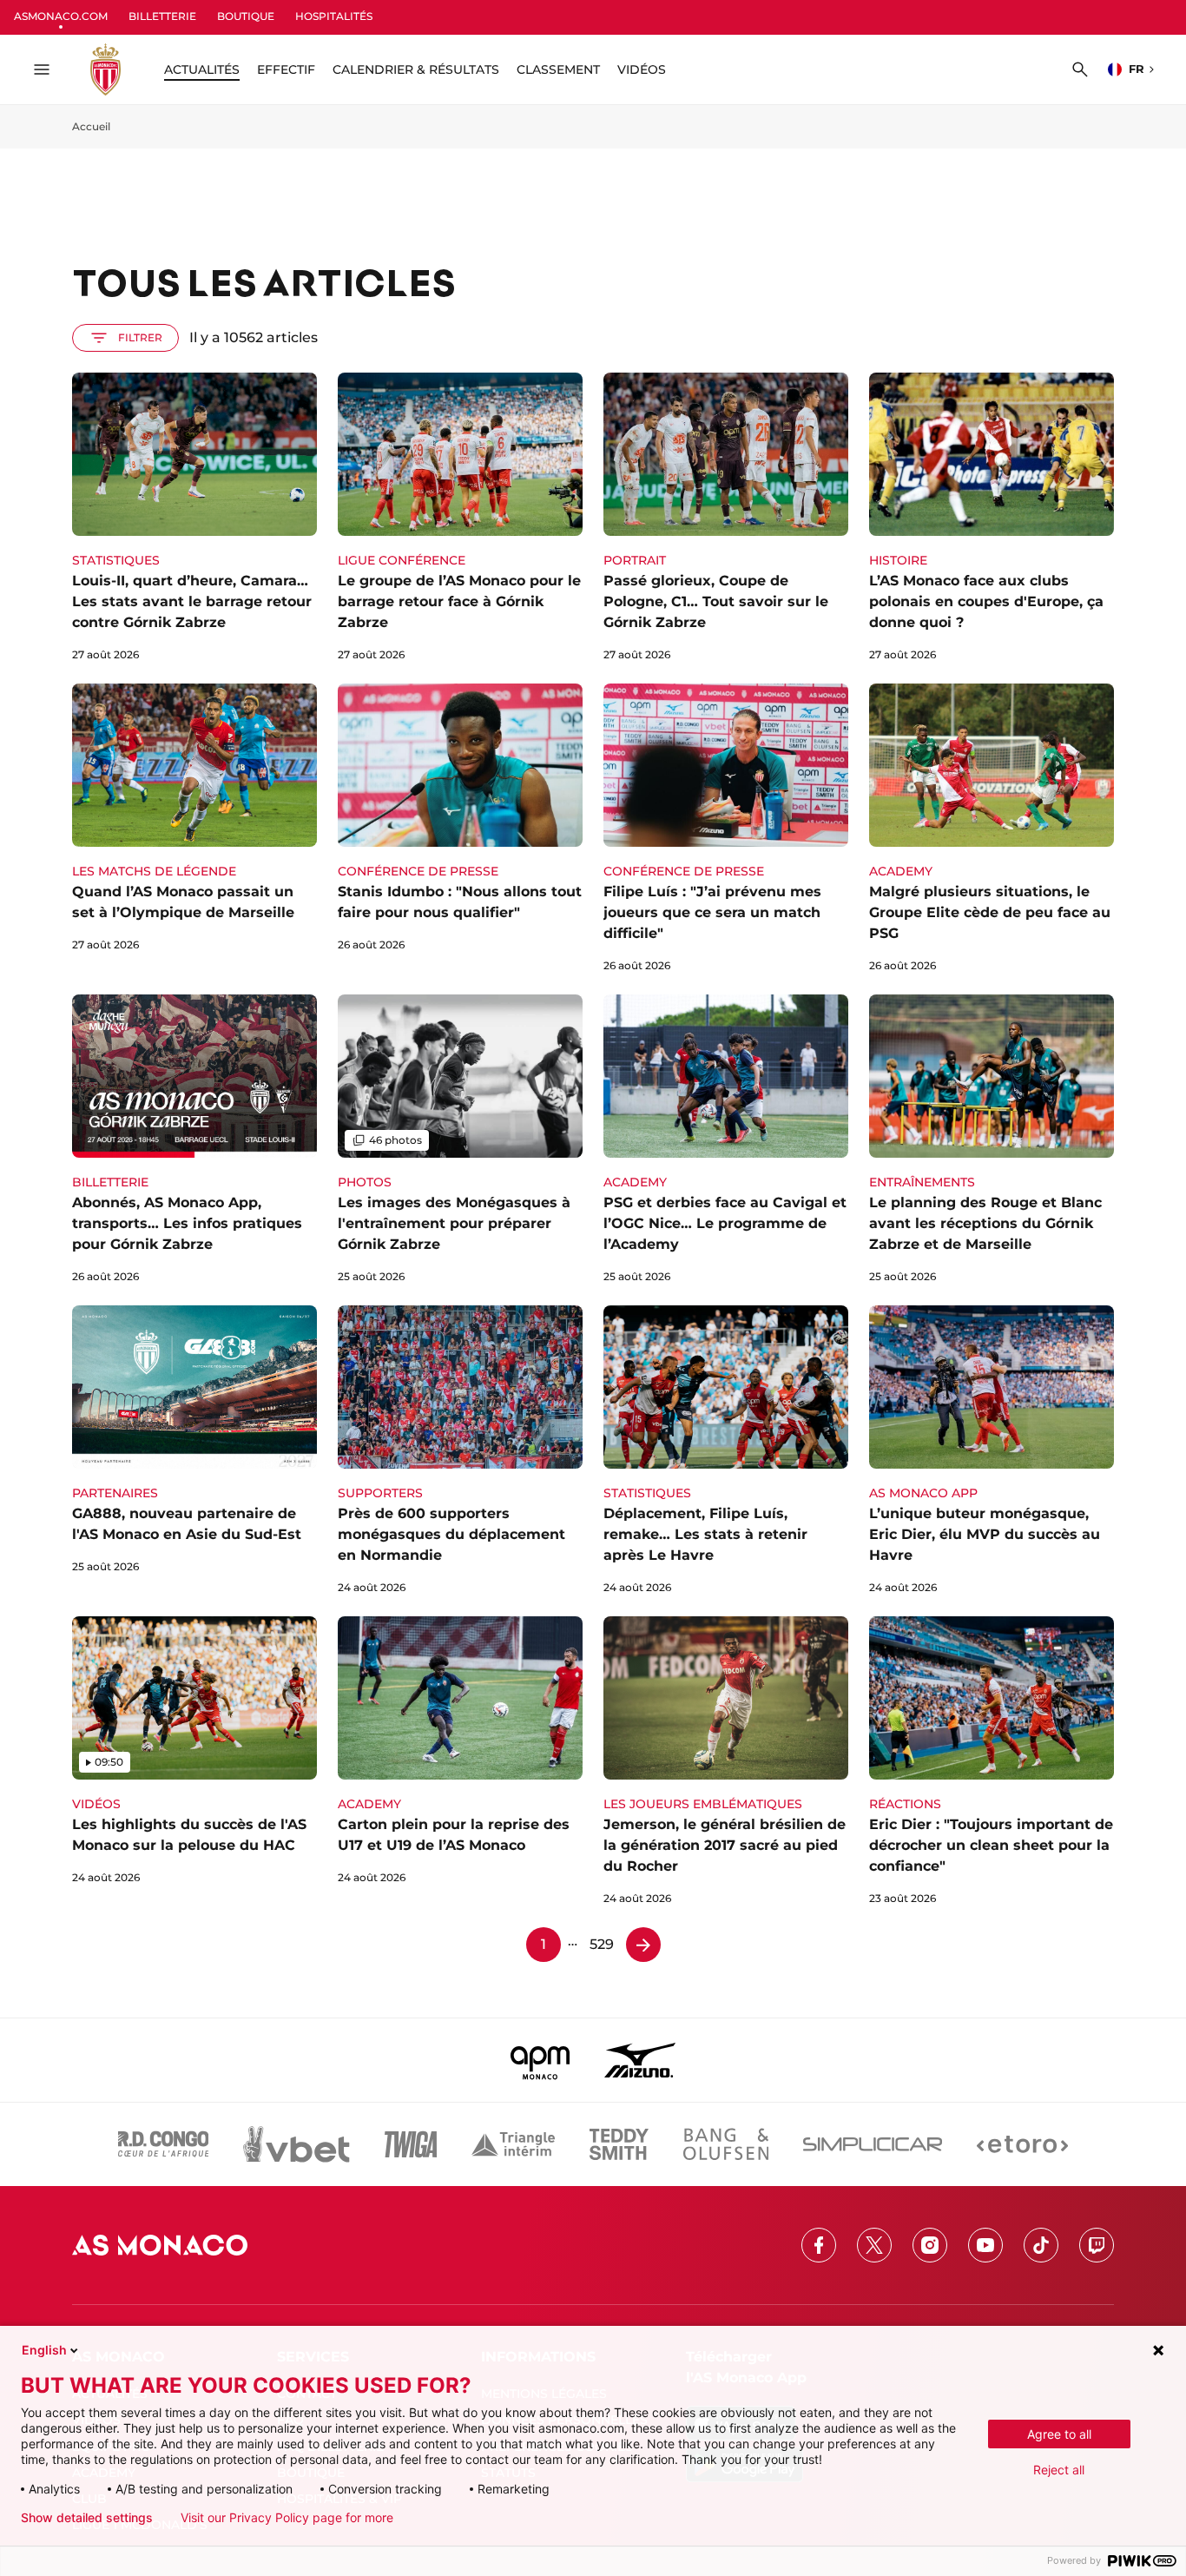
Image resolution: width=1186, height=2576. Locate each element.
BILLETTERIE (162, 16)
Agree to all (1059, 2434)
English (44, 2350)
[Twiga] (411, 2144)
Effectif (286, 69)
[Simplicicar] (873, 2144)
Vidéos (642, 69)
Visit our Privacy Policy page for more (287, 2518)
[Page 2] (643, 1945)
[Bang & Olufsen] (726, 2144)
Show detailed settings (87, 2518)
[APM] (540, 2060)
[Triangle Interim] (513, 2144)
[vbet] (296, 2144)
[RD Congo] (164, 2144)
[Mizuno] (640, 2060)
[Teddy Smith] (619, 2144)
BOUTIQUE (246, 16)
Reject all (1059, 2470)
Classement (558, 69)
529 (602, 1944)
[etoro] (1022, 2144)
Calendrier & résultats (416, 69)
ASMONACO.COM (61, 16)
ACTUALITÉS (202, 69)
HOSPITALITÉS (334, 16)
